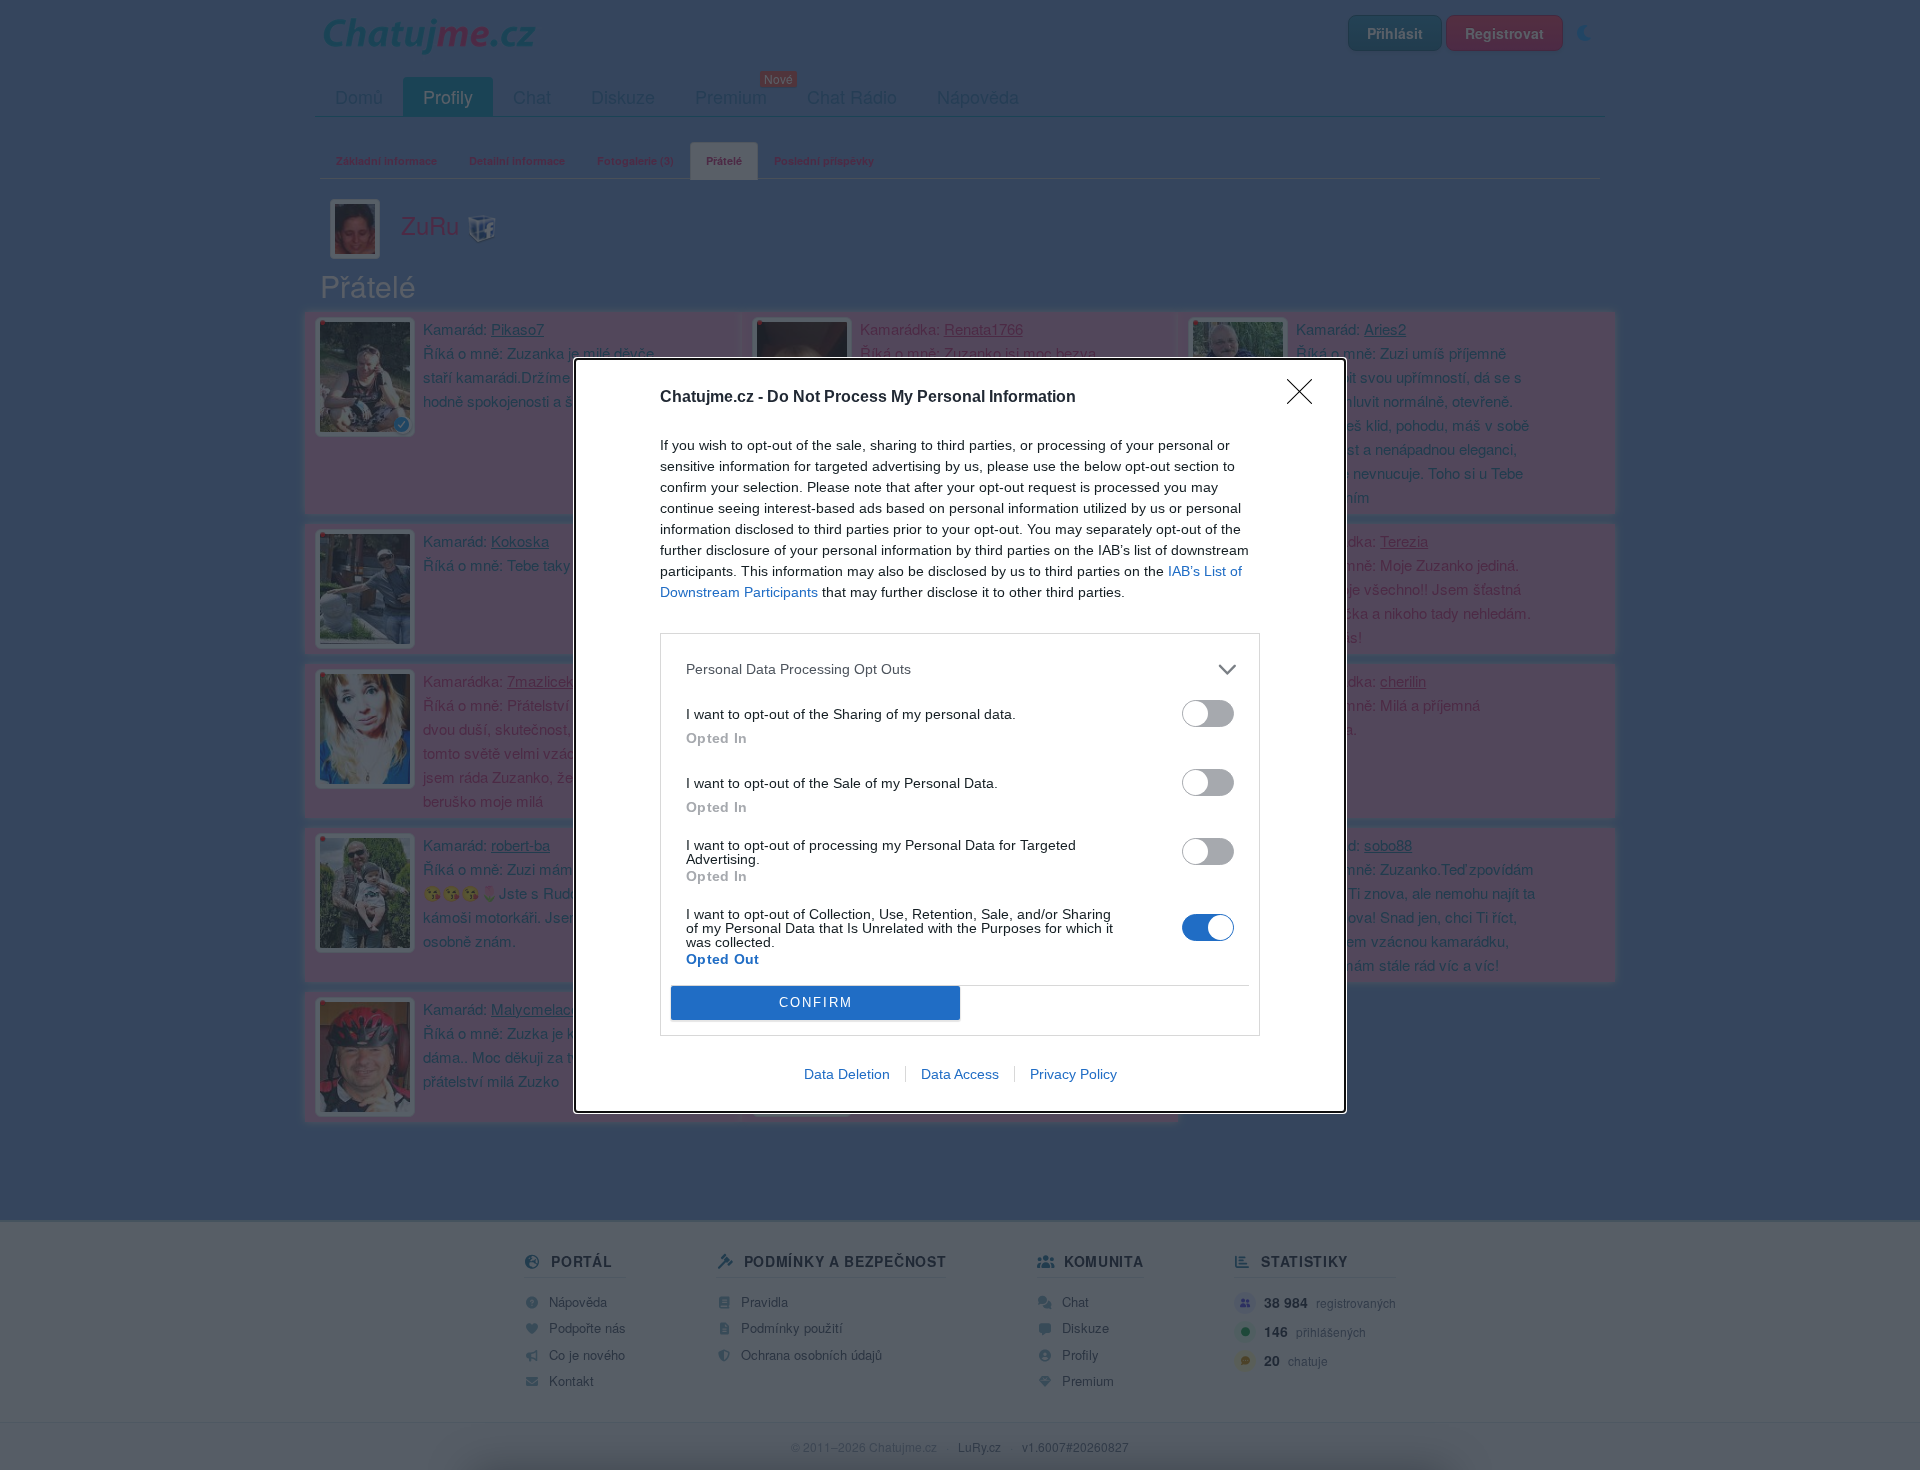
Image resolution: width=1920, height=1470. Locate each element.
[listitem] (960, 669)
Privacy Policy (1073, 1074)
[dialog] (960, 735)
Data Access (960, 1074)
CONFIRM (816, 1002)
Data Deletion (847, 1074)
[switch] (1208, 713)
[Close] (1306, 398)
